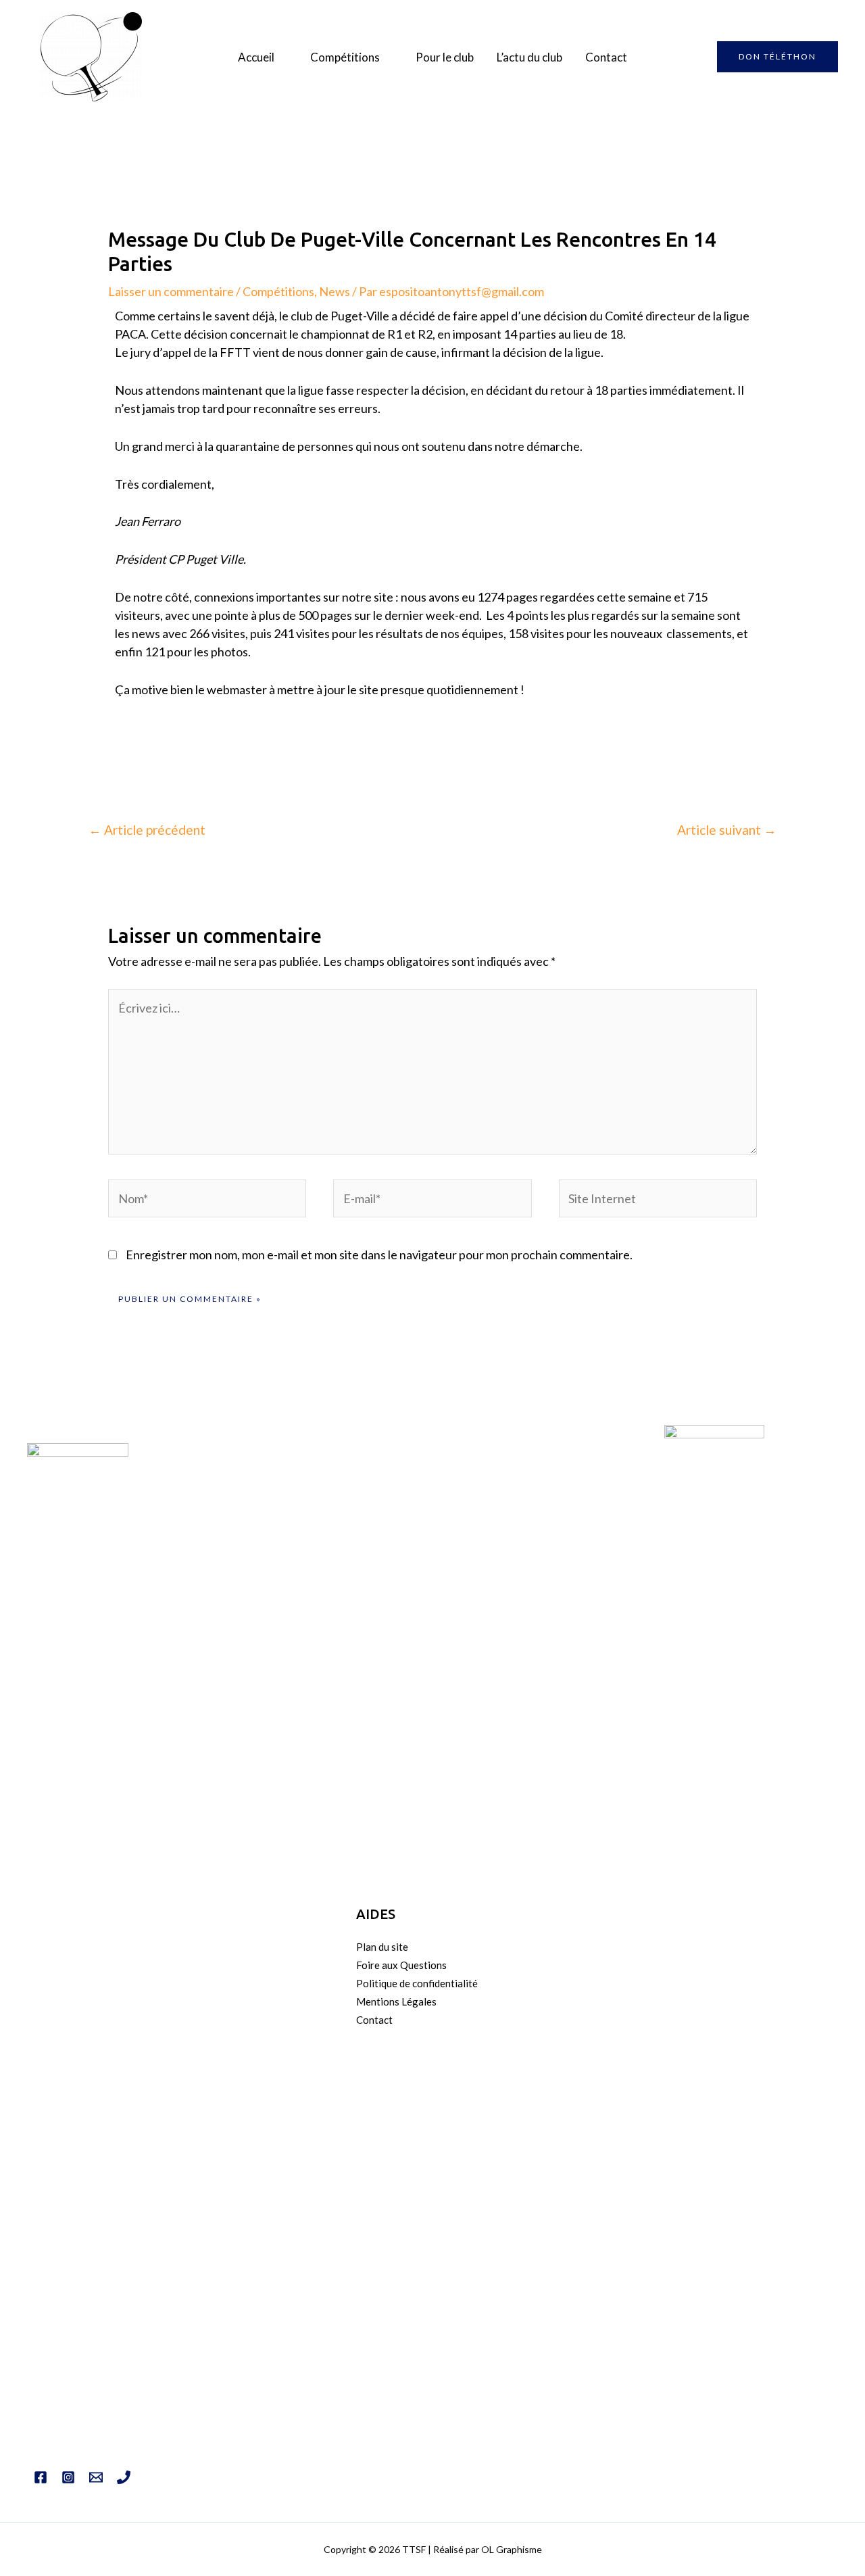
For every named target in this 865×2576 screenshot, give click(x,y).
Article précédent (147, 830)
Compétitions (345, 57)
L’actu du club (529, 57)
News (335, 291)
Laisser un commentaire (171, 291)
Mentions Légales (396, 2001)
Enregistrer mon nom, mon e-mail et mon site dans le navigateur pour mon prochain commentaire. (379, 1255)
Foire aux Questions (401, 1965)
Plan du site (382, 1947)
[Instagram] (68, 2477)
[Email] (96, 2477)
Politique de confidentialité (417, 1983)
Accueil (256, 57)
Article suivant (727, 830)
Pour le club (445, 57)
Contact (606, 57)
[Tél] (124, 2477)
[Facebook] (41, 2477)
